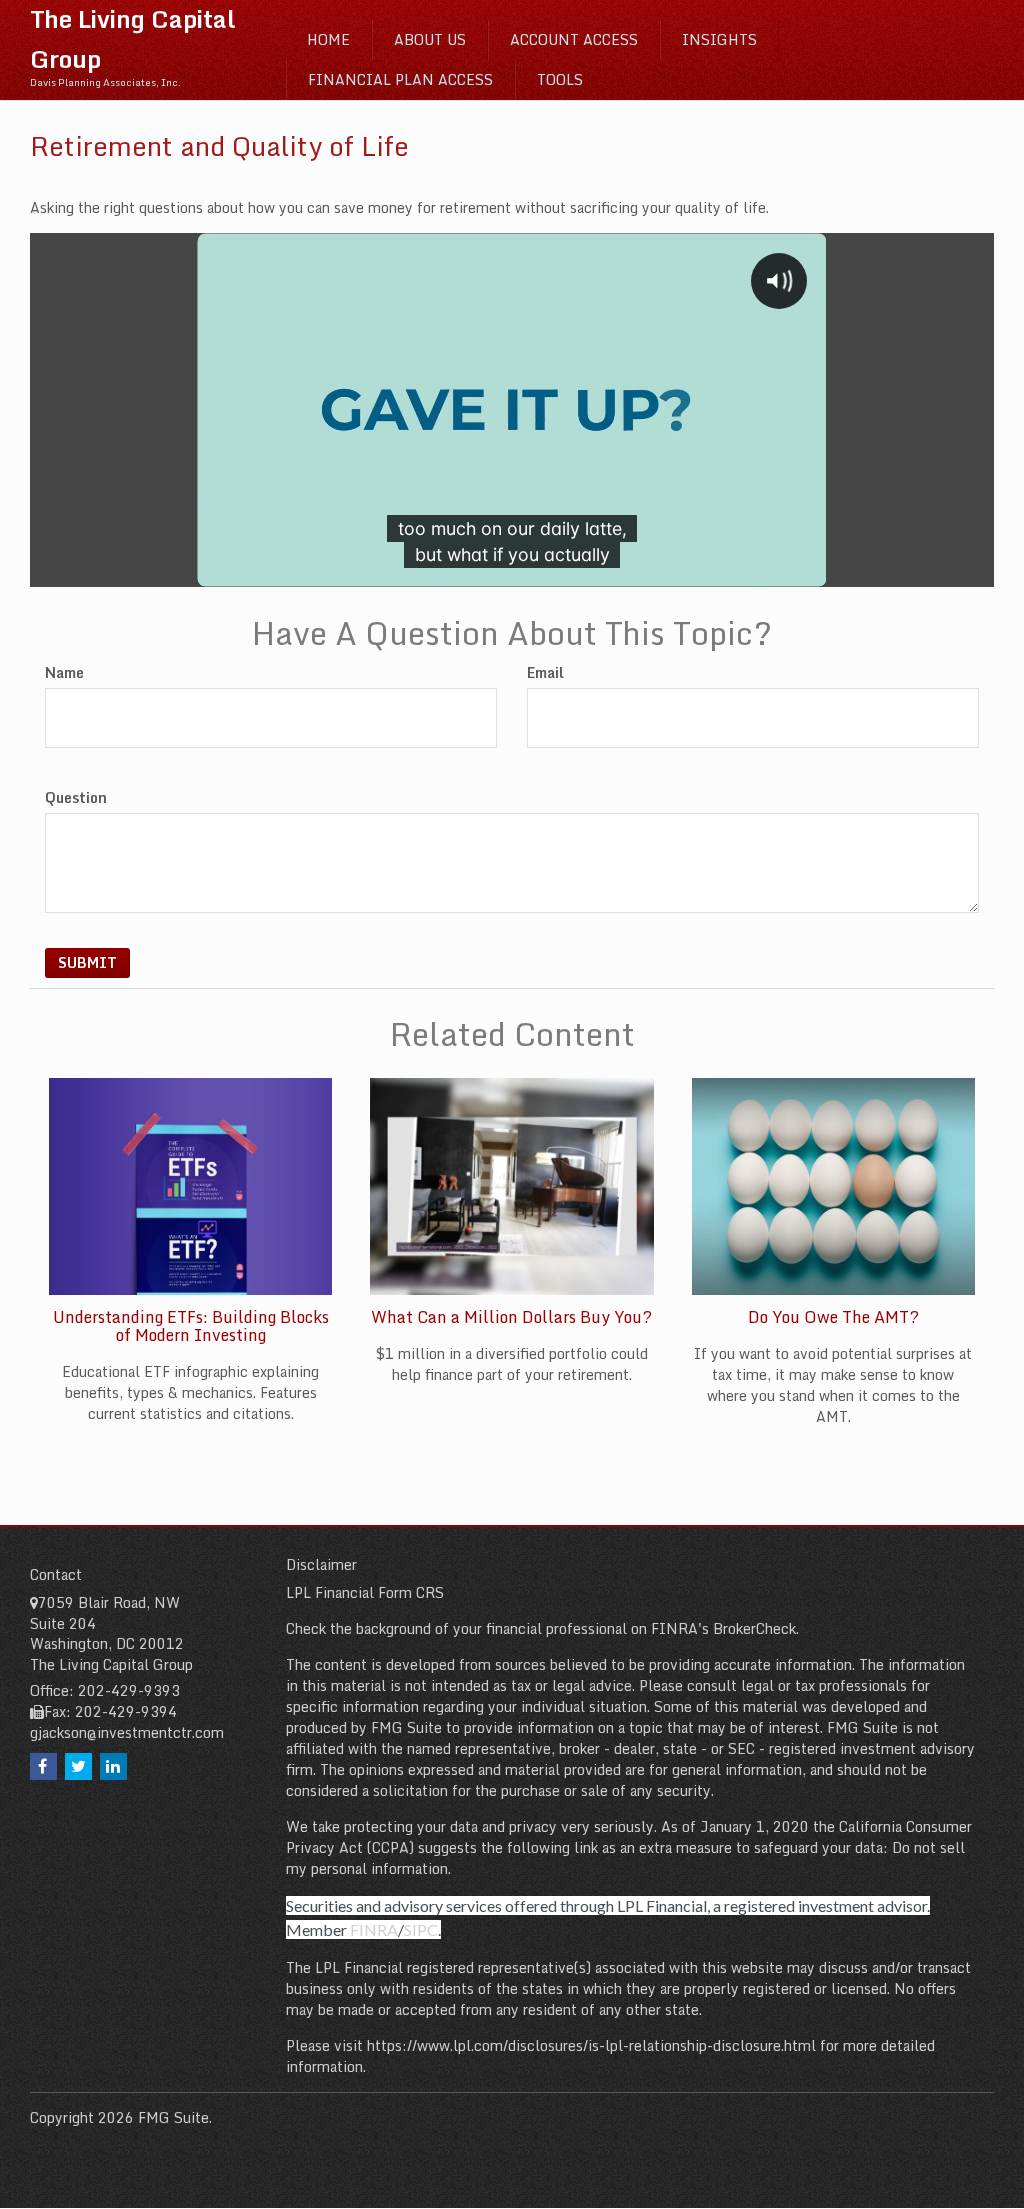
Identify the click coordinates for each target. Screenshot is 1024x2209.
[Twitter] (78, 1766)
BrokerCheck (754, 1628)
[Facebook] (43, 1766)
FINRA (374, 1929)
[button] (430, 40)
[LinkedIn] (113, 1766)
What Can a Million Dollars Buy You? (511, 1317)
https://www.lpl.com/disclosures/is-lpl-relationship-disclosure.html (591, 2045)
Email (545, 673)
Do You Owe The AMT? (833, 1317)
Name (64, 673)
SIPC (421, 1929)
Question (76, 798)
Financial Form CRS (379, 1592)
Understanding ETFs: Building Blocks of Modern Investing (191, 1326)
